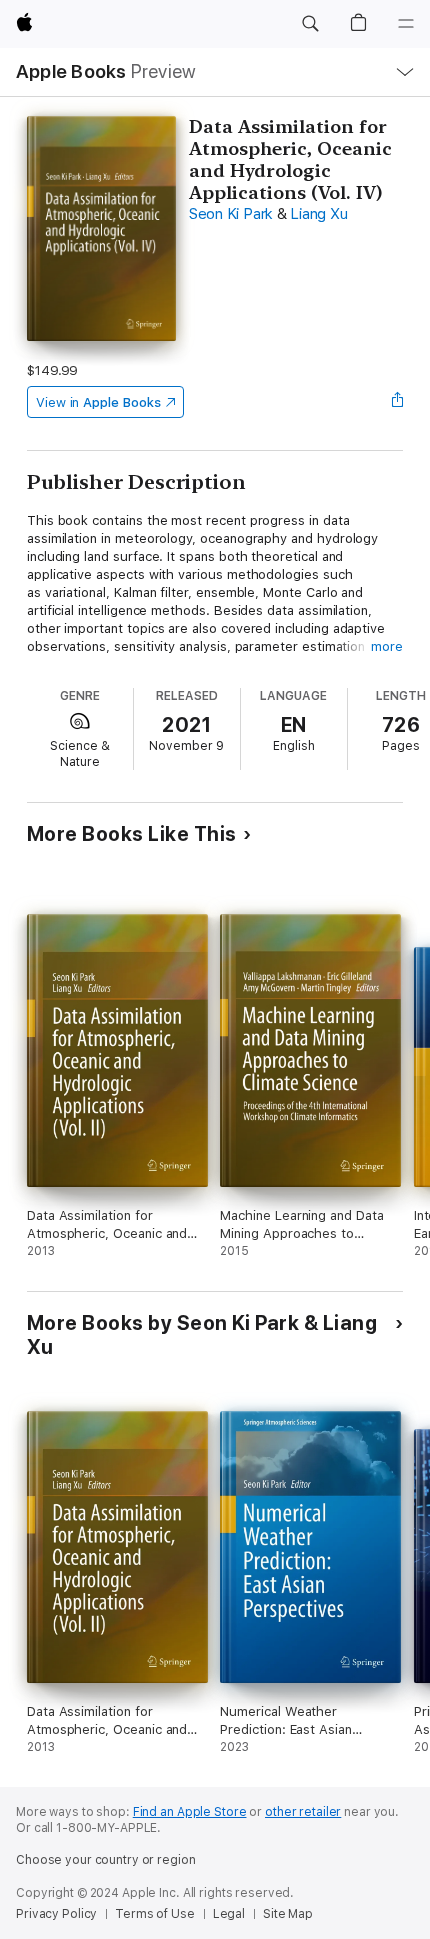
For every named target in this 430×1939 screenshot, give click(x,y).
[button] (310, 24)
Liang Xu (318, 214)
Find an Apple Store (190, 1812)
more (387, 646)
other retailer (303, 1812)
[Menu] (406, 24)
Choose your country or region (106, 1860)
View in (98, 402)
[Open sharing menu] (397, 402)
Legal (229, 1914)
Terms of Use (155, 1914)
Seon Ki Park (231, 214)
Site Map (288, 1914)
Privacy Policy (56, 1914)
